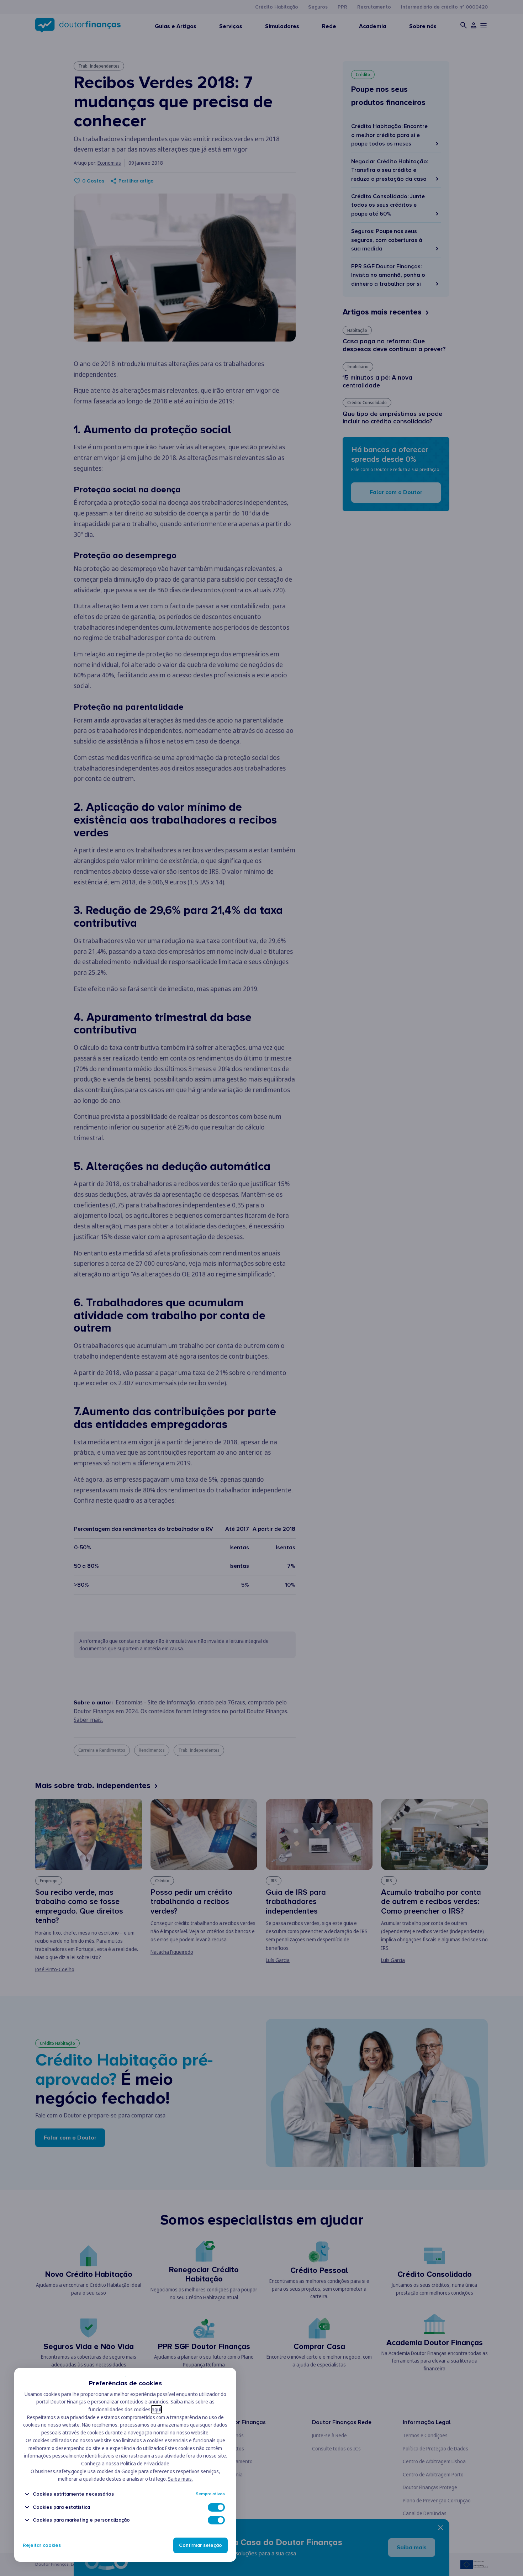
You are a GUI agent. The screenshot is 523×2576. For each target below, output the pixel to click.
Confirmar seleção (200, 2545)
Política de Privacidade (145, 2463)
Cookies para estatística (61, 2507)
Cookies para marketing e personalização (81, 2520)
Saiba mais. (180, 2479)
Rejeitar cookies (42, 2545)
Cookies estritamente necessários (73, 2494)
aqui (156, 2409)
